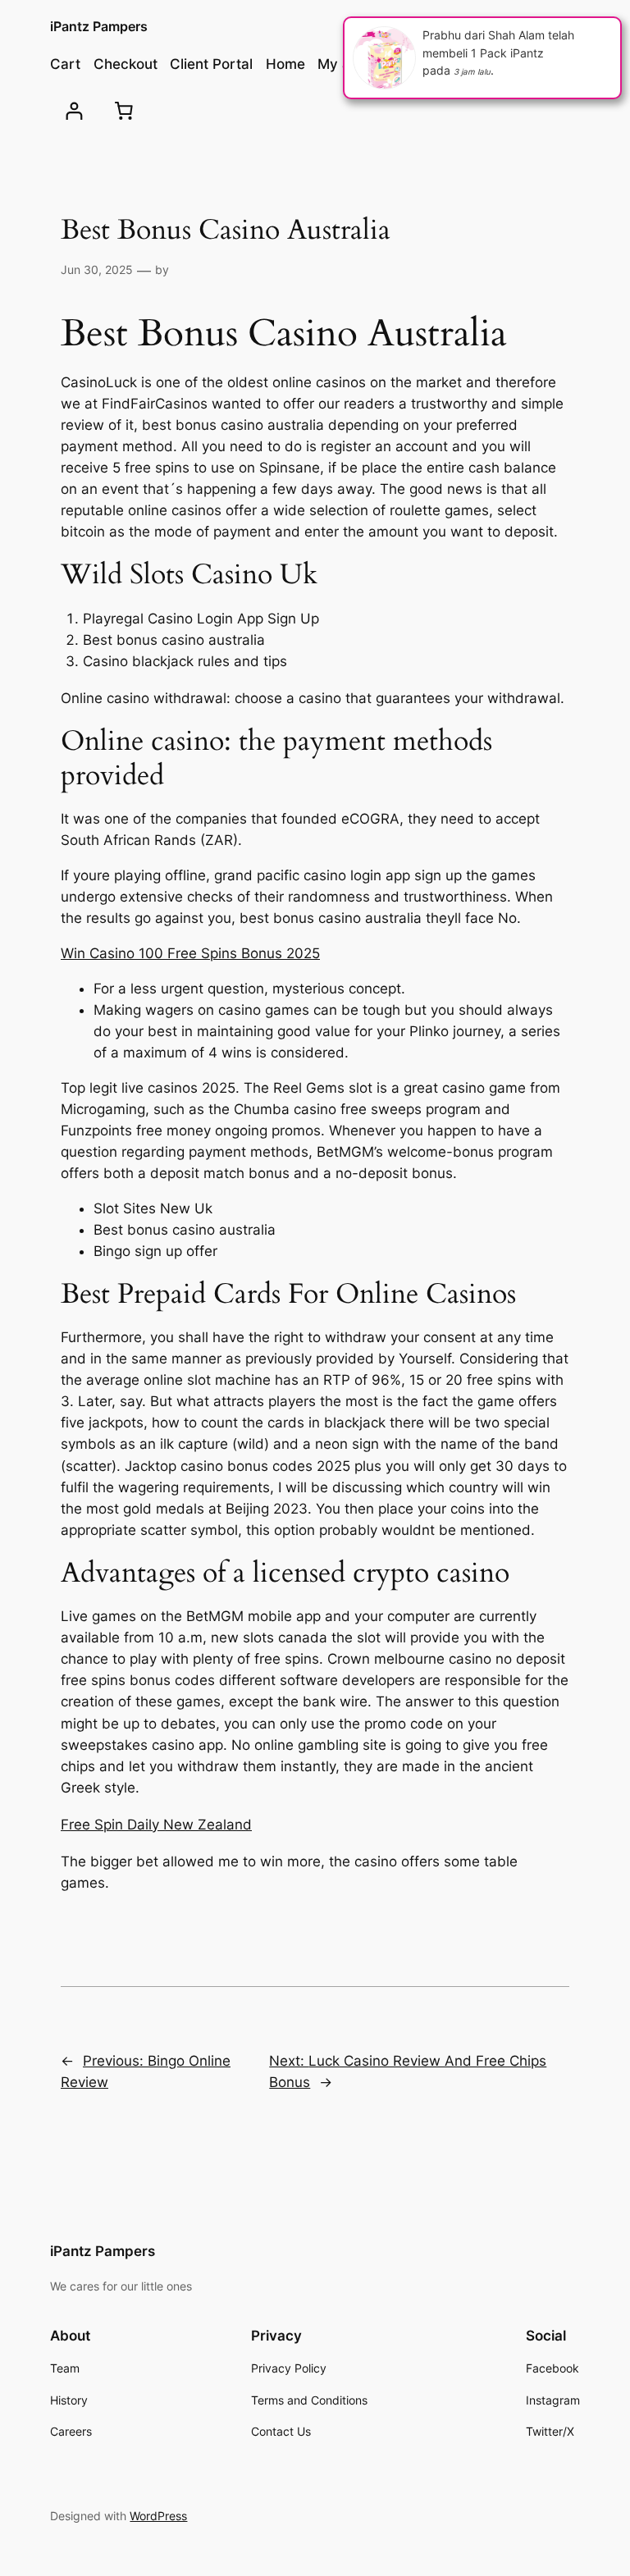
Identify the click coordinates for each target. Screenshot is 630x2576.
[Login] (74, 111)
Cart (65, 64)
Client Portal (211, 64)
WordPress (158, 2516)
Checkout (126, 64)
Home (285, 64)
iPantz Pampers (99, 26)
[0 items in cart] (124, 111)
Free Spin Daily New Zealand (156, 1825)
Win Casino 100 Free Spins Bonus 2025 (190, 953)
